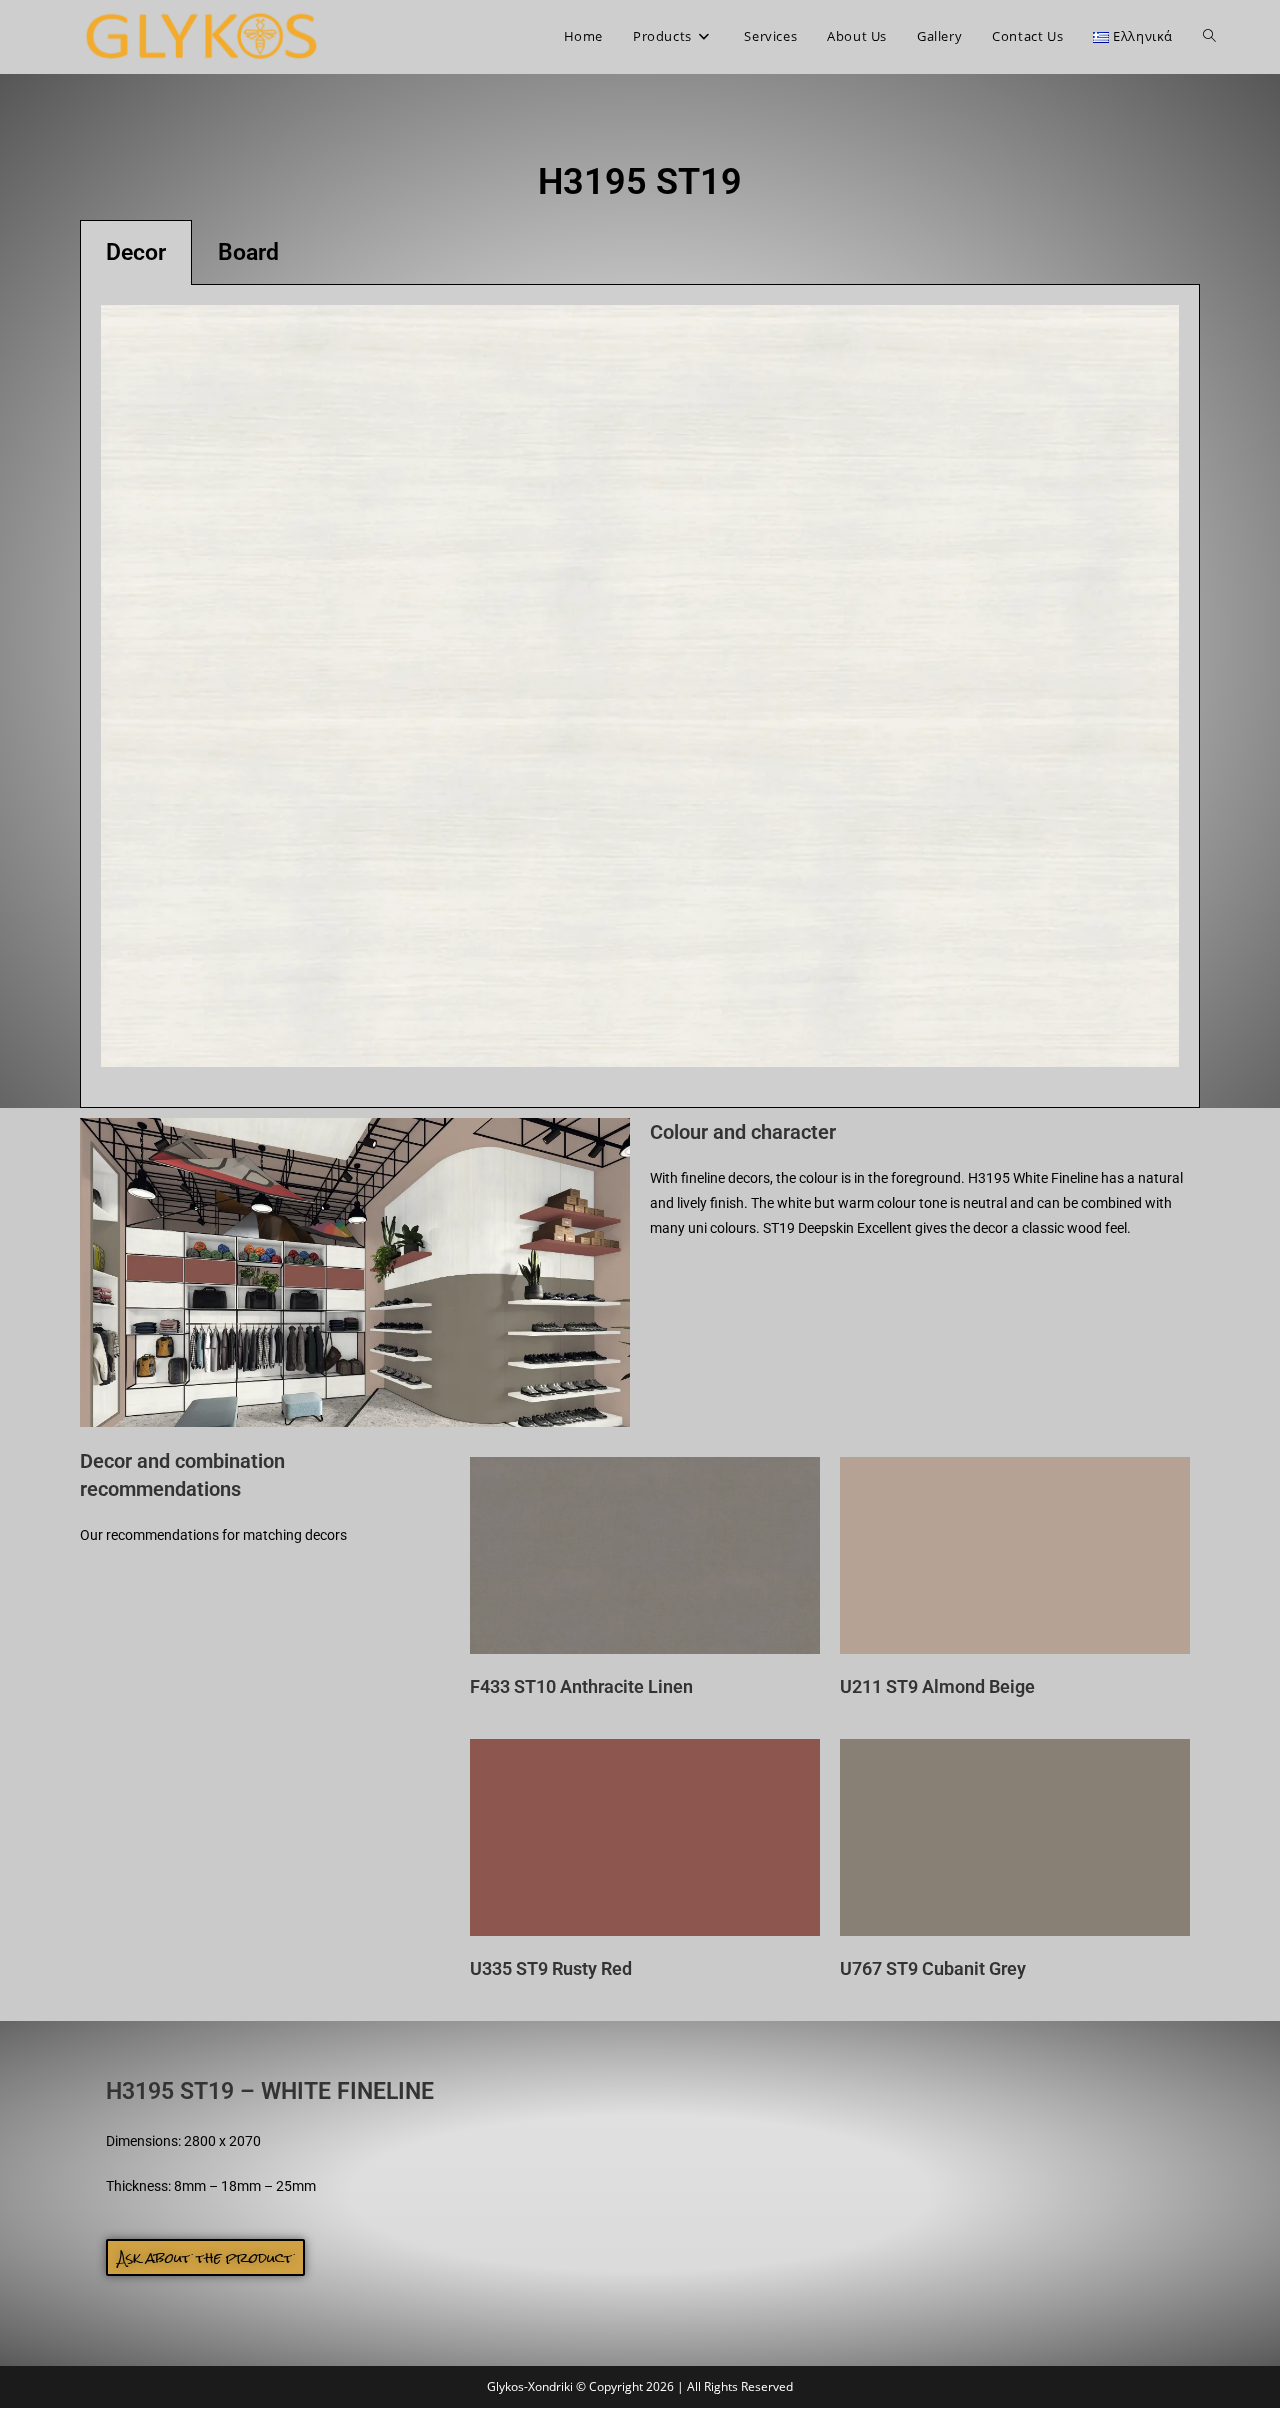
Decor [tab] (136, 252)
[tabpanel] (640, 696)
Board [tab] (248, 252)
